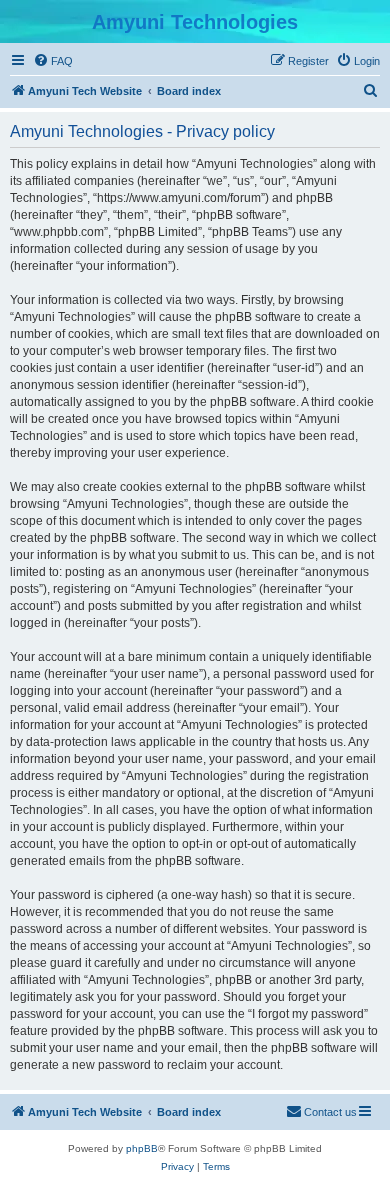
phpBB (142, 1148)
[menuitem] (53, 61)
